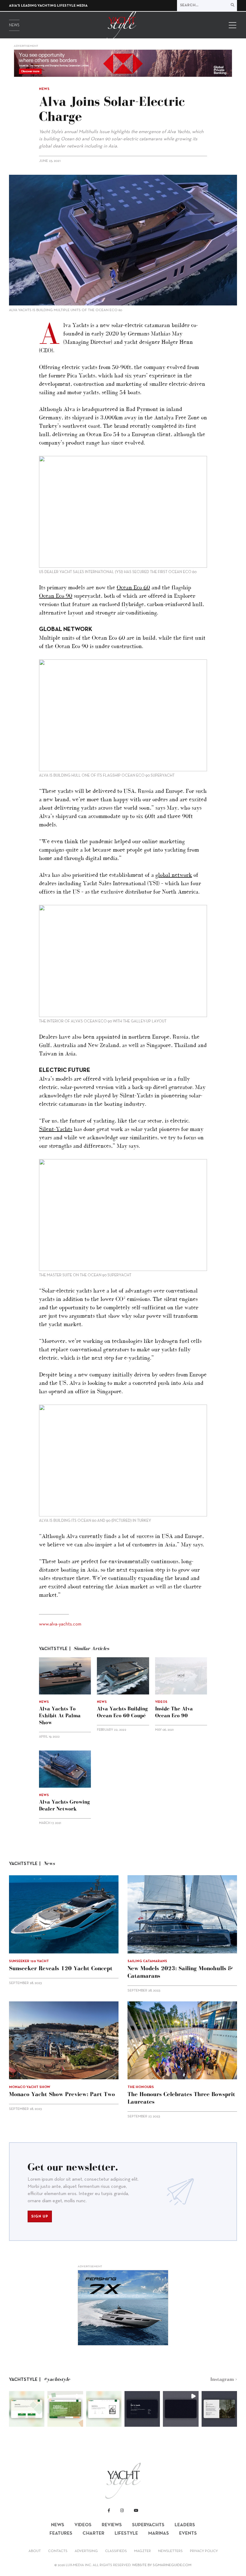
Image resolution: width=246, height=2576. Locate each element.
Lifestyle (126, 2533)
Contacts (58, 2551)
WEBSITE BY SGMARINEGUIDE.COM (162, 2565)
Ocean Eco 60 (133, 587)
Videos (83, 2525)
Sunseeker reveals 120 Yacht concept (61, 1968)
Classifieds (116, 2551)
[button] (27, 2409)
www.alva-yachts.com (60, 1624)
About (35, 2551)
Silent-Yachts (56, 1129)
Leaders (185, 2525)
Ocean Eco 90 (56, 596)
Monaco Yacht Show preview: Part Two (62, 2094)
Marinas (159, 2533)
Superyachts (148, 2525)
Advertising (86, 2551)
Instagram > (224, 2379)
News (14, 25)
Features (61, 2533)
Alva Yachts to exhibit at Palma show (60, 1715)
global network (174, 875)
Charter (93, 2533)
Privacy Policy (204, 2551)
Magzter (142, 2551)
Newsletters (170, 2551)
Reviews (112, 2525)
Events (188, 2533)
